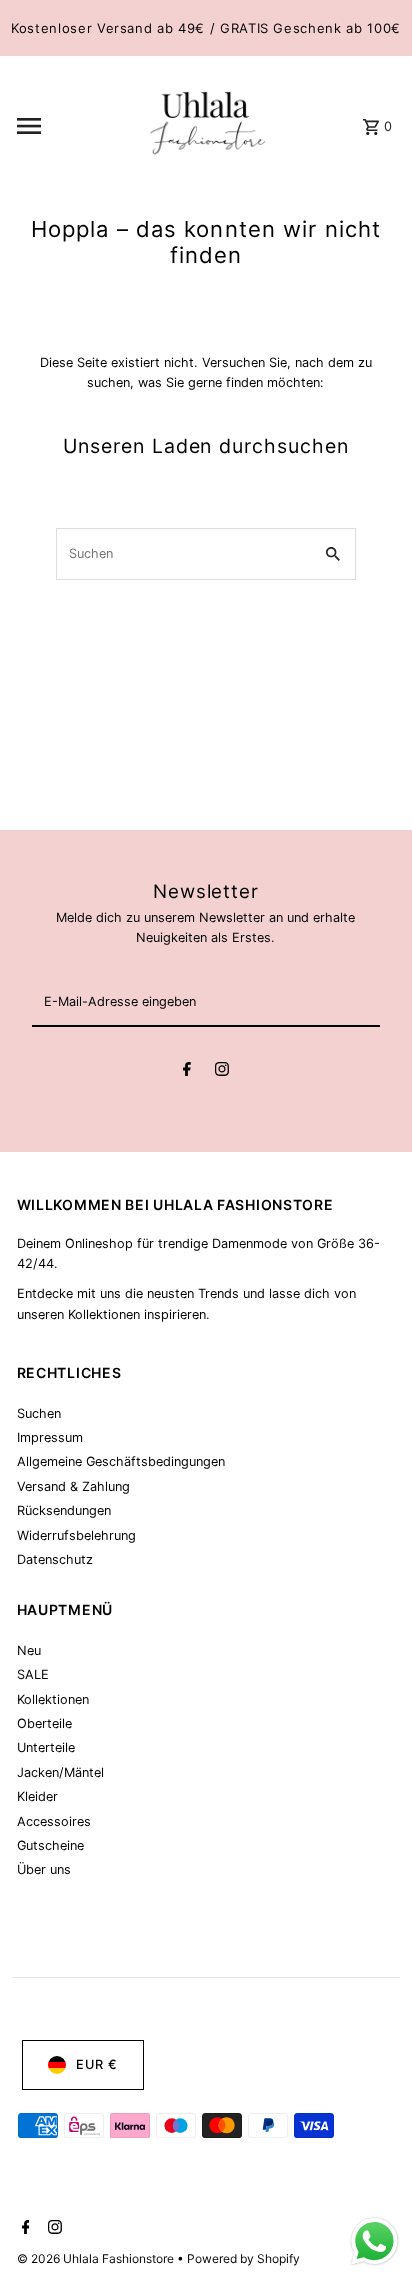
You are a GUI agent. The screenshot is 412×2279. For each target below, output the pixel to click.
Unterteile (46, 1747)
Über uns (44, 1869)
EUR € (97, 2064)
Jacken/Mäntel (60, 1772)
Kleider (37, 1796)
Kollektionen (53, 1699)
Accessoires (54, 1821)
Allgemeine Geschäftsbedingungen (121, 1461)
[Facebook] (187, 1072)
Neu (29, 1650)
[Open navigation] (74, 126)
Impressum (50, 1437)
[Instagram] (222, 1072)
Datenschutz (55, 1559)
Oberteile (44, 1723)
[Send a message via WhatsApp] (374, 2241)
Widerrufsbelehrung (76, 1535)
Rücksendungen (64, 1510)
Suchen (39, 1413)
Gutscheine (50, 1845)
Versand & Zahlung (73, 1486)
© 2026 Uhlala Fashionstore (97, 2258)
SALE (33, 1674)
